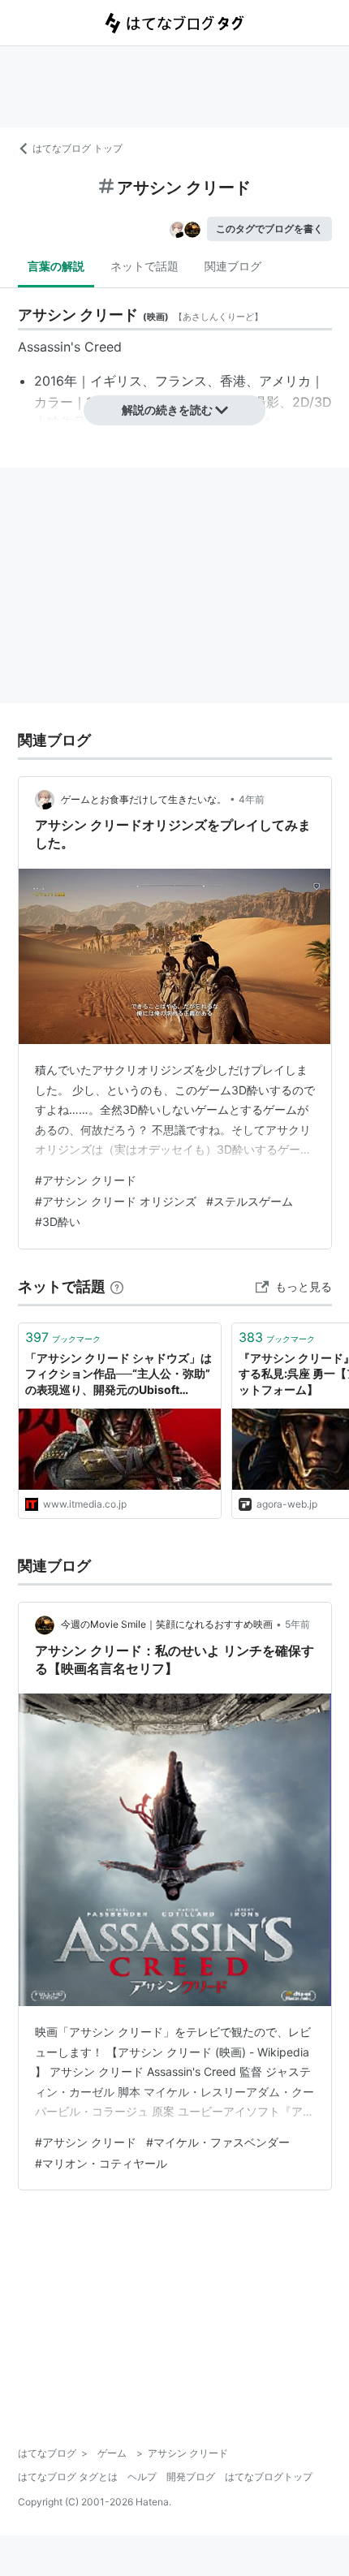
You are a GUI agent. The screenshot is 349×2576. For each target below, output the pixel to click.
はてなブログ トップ (78, 148)
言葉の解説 (56, 266)
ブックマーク (63, 1337)
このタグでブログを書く (269, 229)
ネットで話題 (144, 266)
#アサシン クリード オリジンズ (116, 1201)
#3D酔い (58, 1221)
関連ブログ (233, 266)
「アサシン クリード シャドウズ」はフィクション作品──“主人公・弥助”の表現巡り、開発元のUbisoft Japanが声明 (118, 1375)
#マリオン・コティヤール (101, 2163)
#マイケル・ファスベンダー (218, 2142)
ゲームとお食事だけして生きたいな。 (144, 799)
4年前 (252, 799)
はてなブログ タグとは (68, 2477)
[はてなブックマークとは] (117, 1286)
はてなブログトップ (269, 2477)
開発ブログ (191, 2477)
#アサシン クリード (86, 1180)
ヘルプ (142, 2477)
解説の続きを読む (167, 410)
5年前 (297, 1624)
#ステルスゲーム (250, 1201)
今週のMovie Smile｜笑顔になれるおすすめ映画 (167, 1624)
